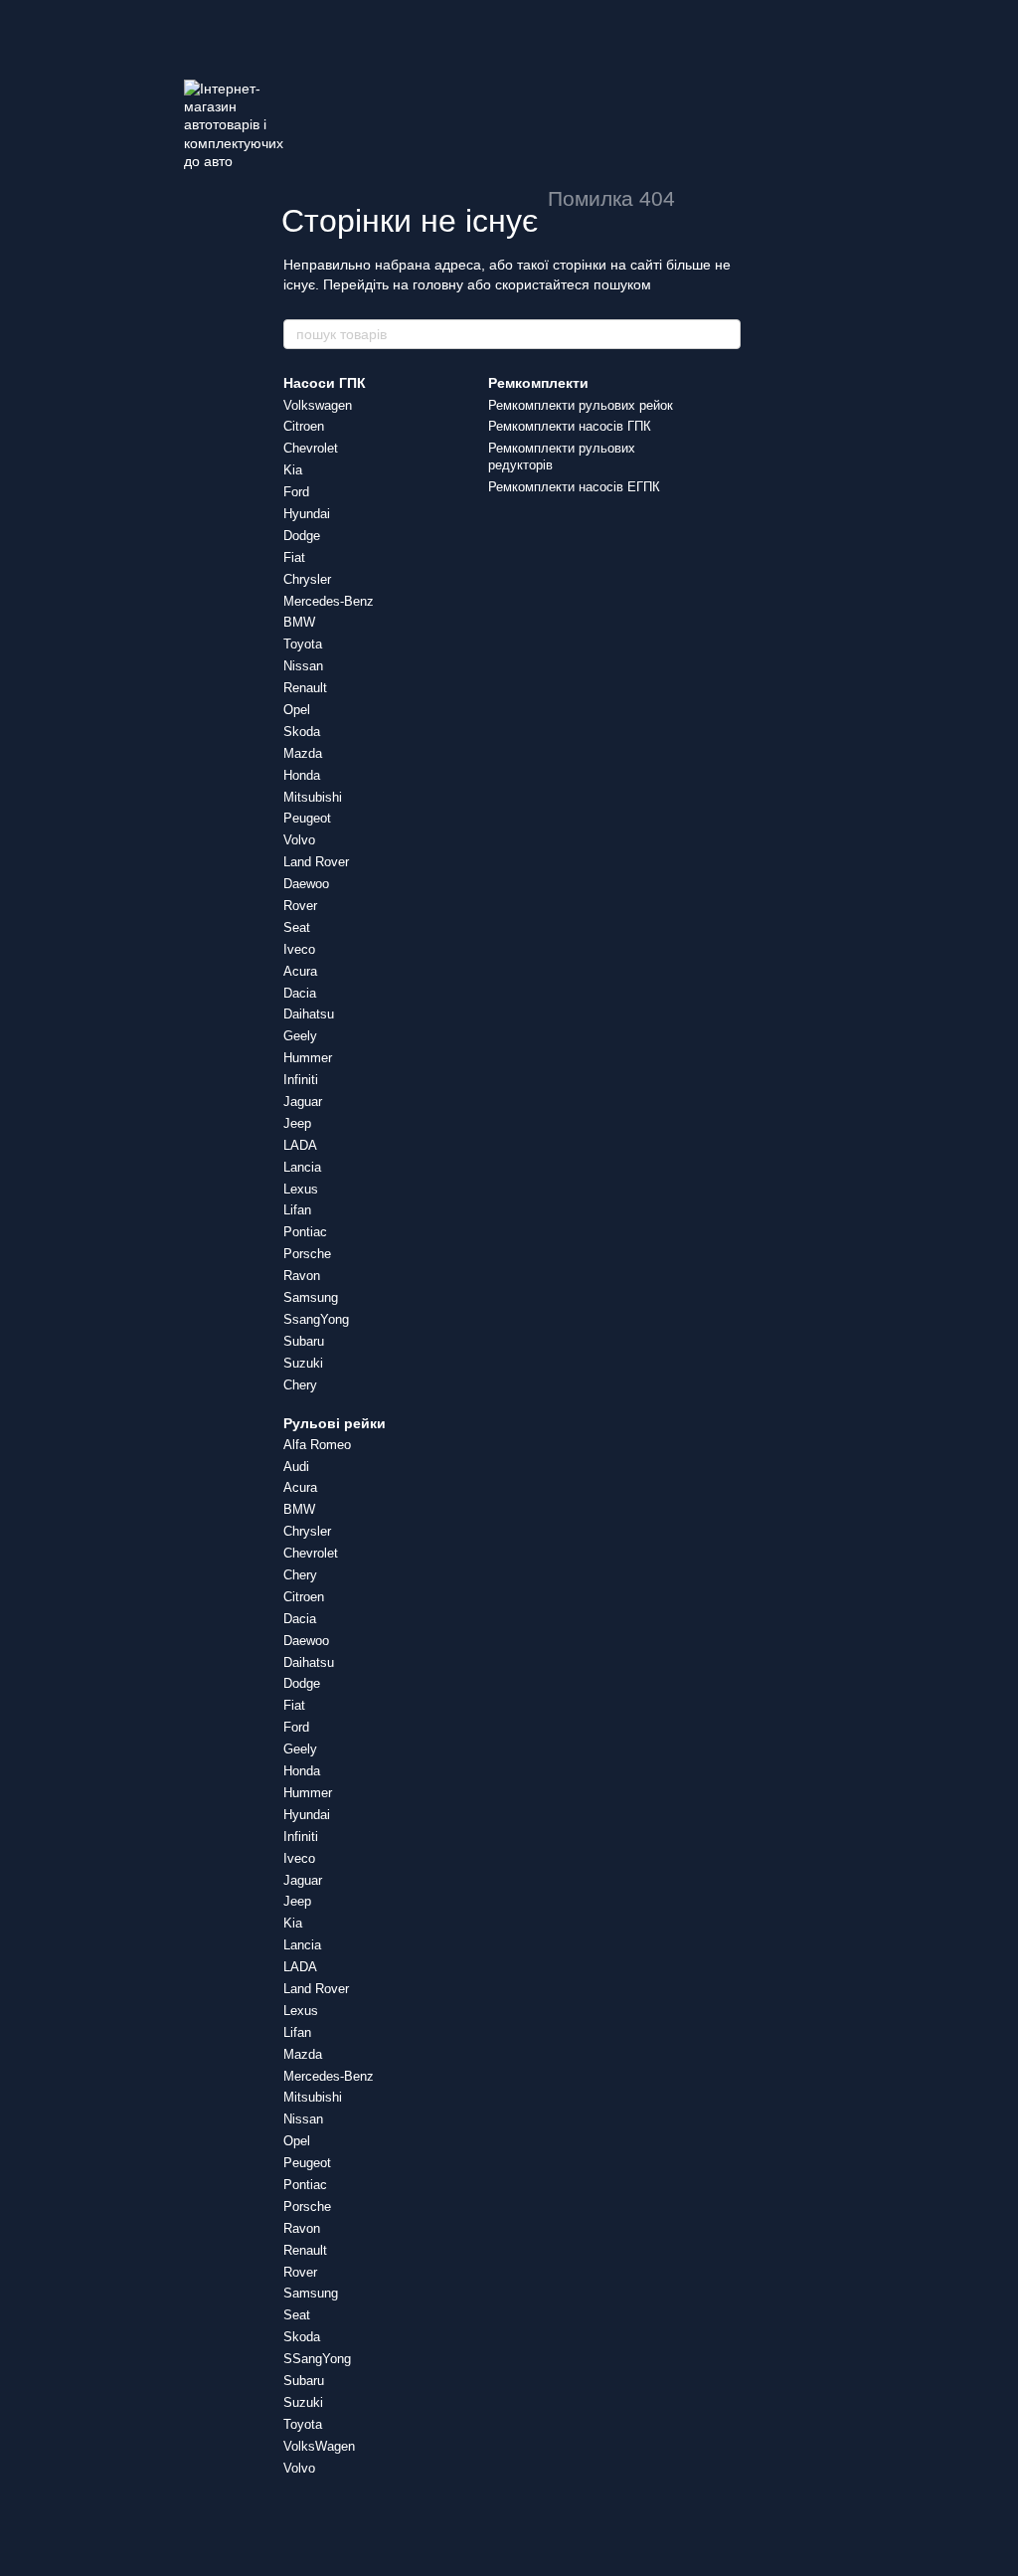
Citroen (304, 426)
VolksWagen (319, 2446)
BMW (299, 622)
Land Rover (316, 862)
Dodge (302, 536)
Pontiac (305, 1232)
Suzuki (303, 1363)
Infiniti (301, 1080)
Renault (305, 688)
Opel (297, 710)
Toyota (303, 644)
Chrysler (307, 579)
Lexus (301, 1189)
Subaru (304, 1341)
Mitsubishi (313, 797)
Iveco (299, 949)
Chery (300, 1385)
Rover (300, 906)
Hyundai (307, 514)
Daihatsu (309, 1014)
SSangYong (317, 2359)
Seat (297, 927)
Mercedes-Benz (329, 601)
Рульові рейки (335, 1423)
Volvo (299, 840)
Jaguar (303, 1102)
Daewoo (306, 884)
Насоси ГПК (325, 383)
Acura (300, 971)
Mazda (303, 753)
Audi (296, 1467)
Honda (302, 775)
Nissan (303, 666)
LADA (300, 1145)
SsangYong (316, 1319)
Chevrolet (311, 448)
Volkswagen (318, 405)
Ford (296, 492)
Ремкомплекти (538, 383)
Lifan (297, 1210)
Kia (293, 470)
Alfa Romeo (317, 1445)
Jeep (297, 1123)
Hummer (308, 1058)
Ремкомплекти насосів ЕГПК (574, 487)
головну (438, 284)
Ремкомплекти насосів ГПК (570, 426)
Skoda (302, 732)
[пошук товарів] (725, 334)
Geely (300, 1036)
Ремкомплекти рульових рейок (581, 405)
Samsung (311, 1297)
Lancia (302, 1167)
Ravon (302, 1276)
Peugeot (307, 818)
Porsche (307, 1254)
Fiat (294, 557)
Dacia (300, 993)
